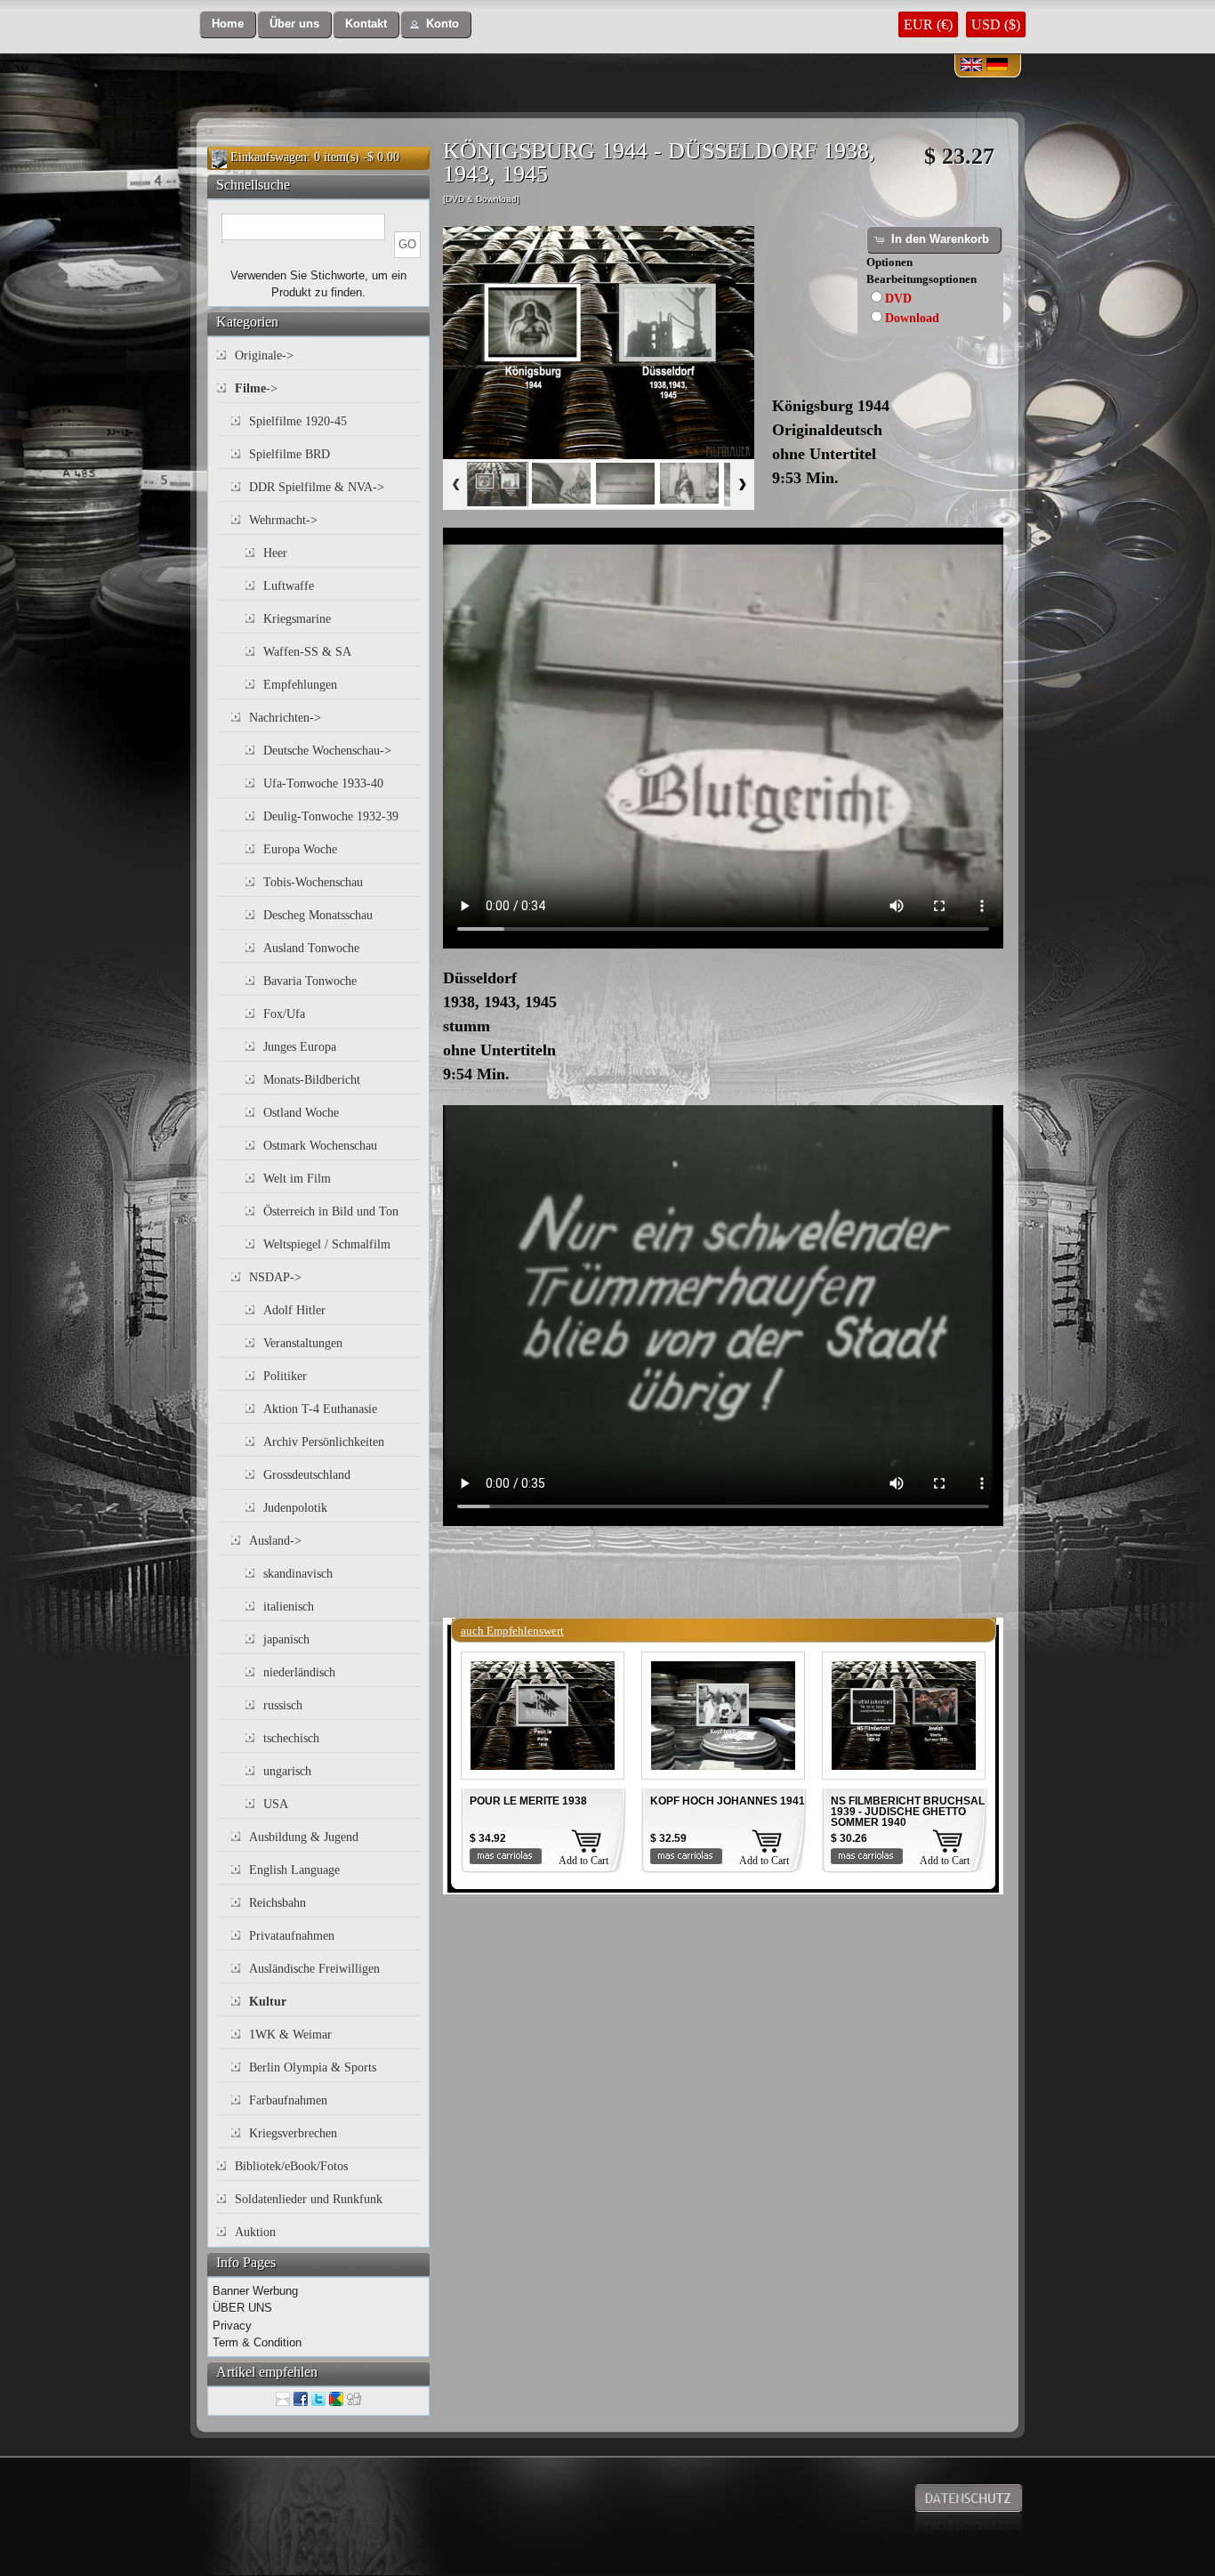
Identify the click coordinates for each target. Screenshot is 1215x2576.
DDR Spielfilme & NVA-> (317, 487)
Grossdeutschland (307, 1475)
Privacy (232, 2326)
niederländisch (299, 1672)
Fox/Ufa (284, 1014)
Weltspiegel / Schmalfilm (327, 1244)
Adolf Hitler (294, 1310)
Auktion (255, 2232)
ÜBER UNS (242, 2308)
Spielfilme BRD (290, 454)
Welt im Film (297, 1179)
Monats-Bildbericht (312, 1080)
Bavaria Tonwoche (310, 981)
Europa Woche (300, 849)
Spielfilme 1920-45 (298, 421)
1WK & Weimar (290, 2035)
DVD (898, 299)
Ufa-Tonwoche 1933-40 (323, 783)
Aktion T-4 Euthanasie (320, 1409)
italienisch (289, 1607)
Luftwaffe (289, 586)
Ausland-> (275, 1541)
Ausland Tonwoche (311, 948)
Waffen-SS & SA (307, 652)
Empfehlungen (300, 685)
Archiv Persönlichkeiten (324, 1442)
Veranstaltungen (303, 1343)
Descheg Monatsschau (318, 915)
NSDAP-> (275, 1277)
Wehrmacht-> (283, 520)
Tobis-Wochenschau (313, 882)
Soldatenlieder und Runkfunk (309, 2199)
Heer (275, 553)
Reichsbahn (278, 1903)
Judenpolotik (295, 1508)
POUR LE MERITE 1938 (528, 1801)
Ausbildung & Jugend (304, 1837)
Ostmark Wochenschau (320, 1146)
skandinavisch (298, 1574)
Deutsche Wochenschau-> (327, 751)
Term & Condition (257, 2342)
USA (276, 1804)
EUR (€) (928, 24)
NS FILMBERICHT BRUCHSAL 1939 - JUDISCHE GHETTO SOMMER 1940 (908, 1812)
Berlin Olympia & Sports (313, 2067)
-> (256, 388)
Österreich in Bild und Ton (331, 1211)
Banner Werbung (255, 2291)
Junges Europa (300, 1047)
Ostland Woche (301, 1113)
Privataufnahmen (292, 1936)
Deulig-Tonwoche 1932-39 (331, 816)
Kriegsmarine (297, 619)
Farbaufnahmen (288, 2100)
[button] (228, 24)
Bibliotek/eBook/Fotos (291, 2166)
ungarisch (287, 1771)
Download (912, 318)
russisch (283, 1705)
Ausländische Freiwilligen (314, 1969)
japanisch (286, 1639)
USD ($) (996, 24)
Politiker (285, 1376)
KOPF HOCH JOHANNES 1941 (728, 1801)
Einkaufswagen (269, 157)
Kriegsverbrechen (293, 2133)
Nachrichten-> (285, 718)
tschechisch (291, 1738)
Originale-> (264, 355)
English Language (294, 1870)
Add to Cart (583, 1861)
